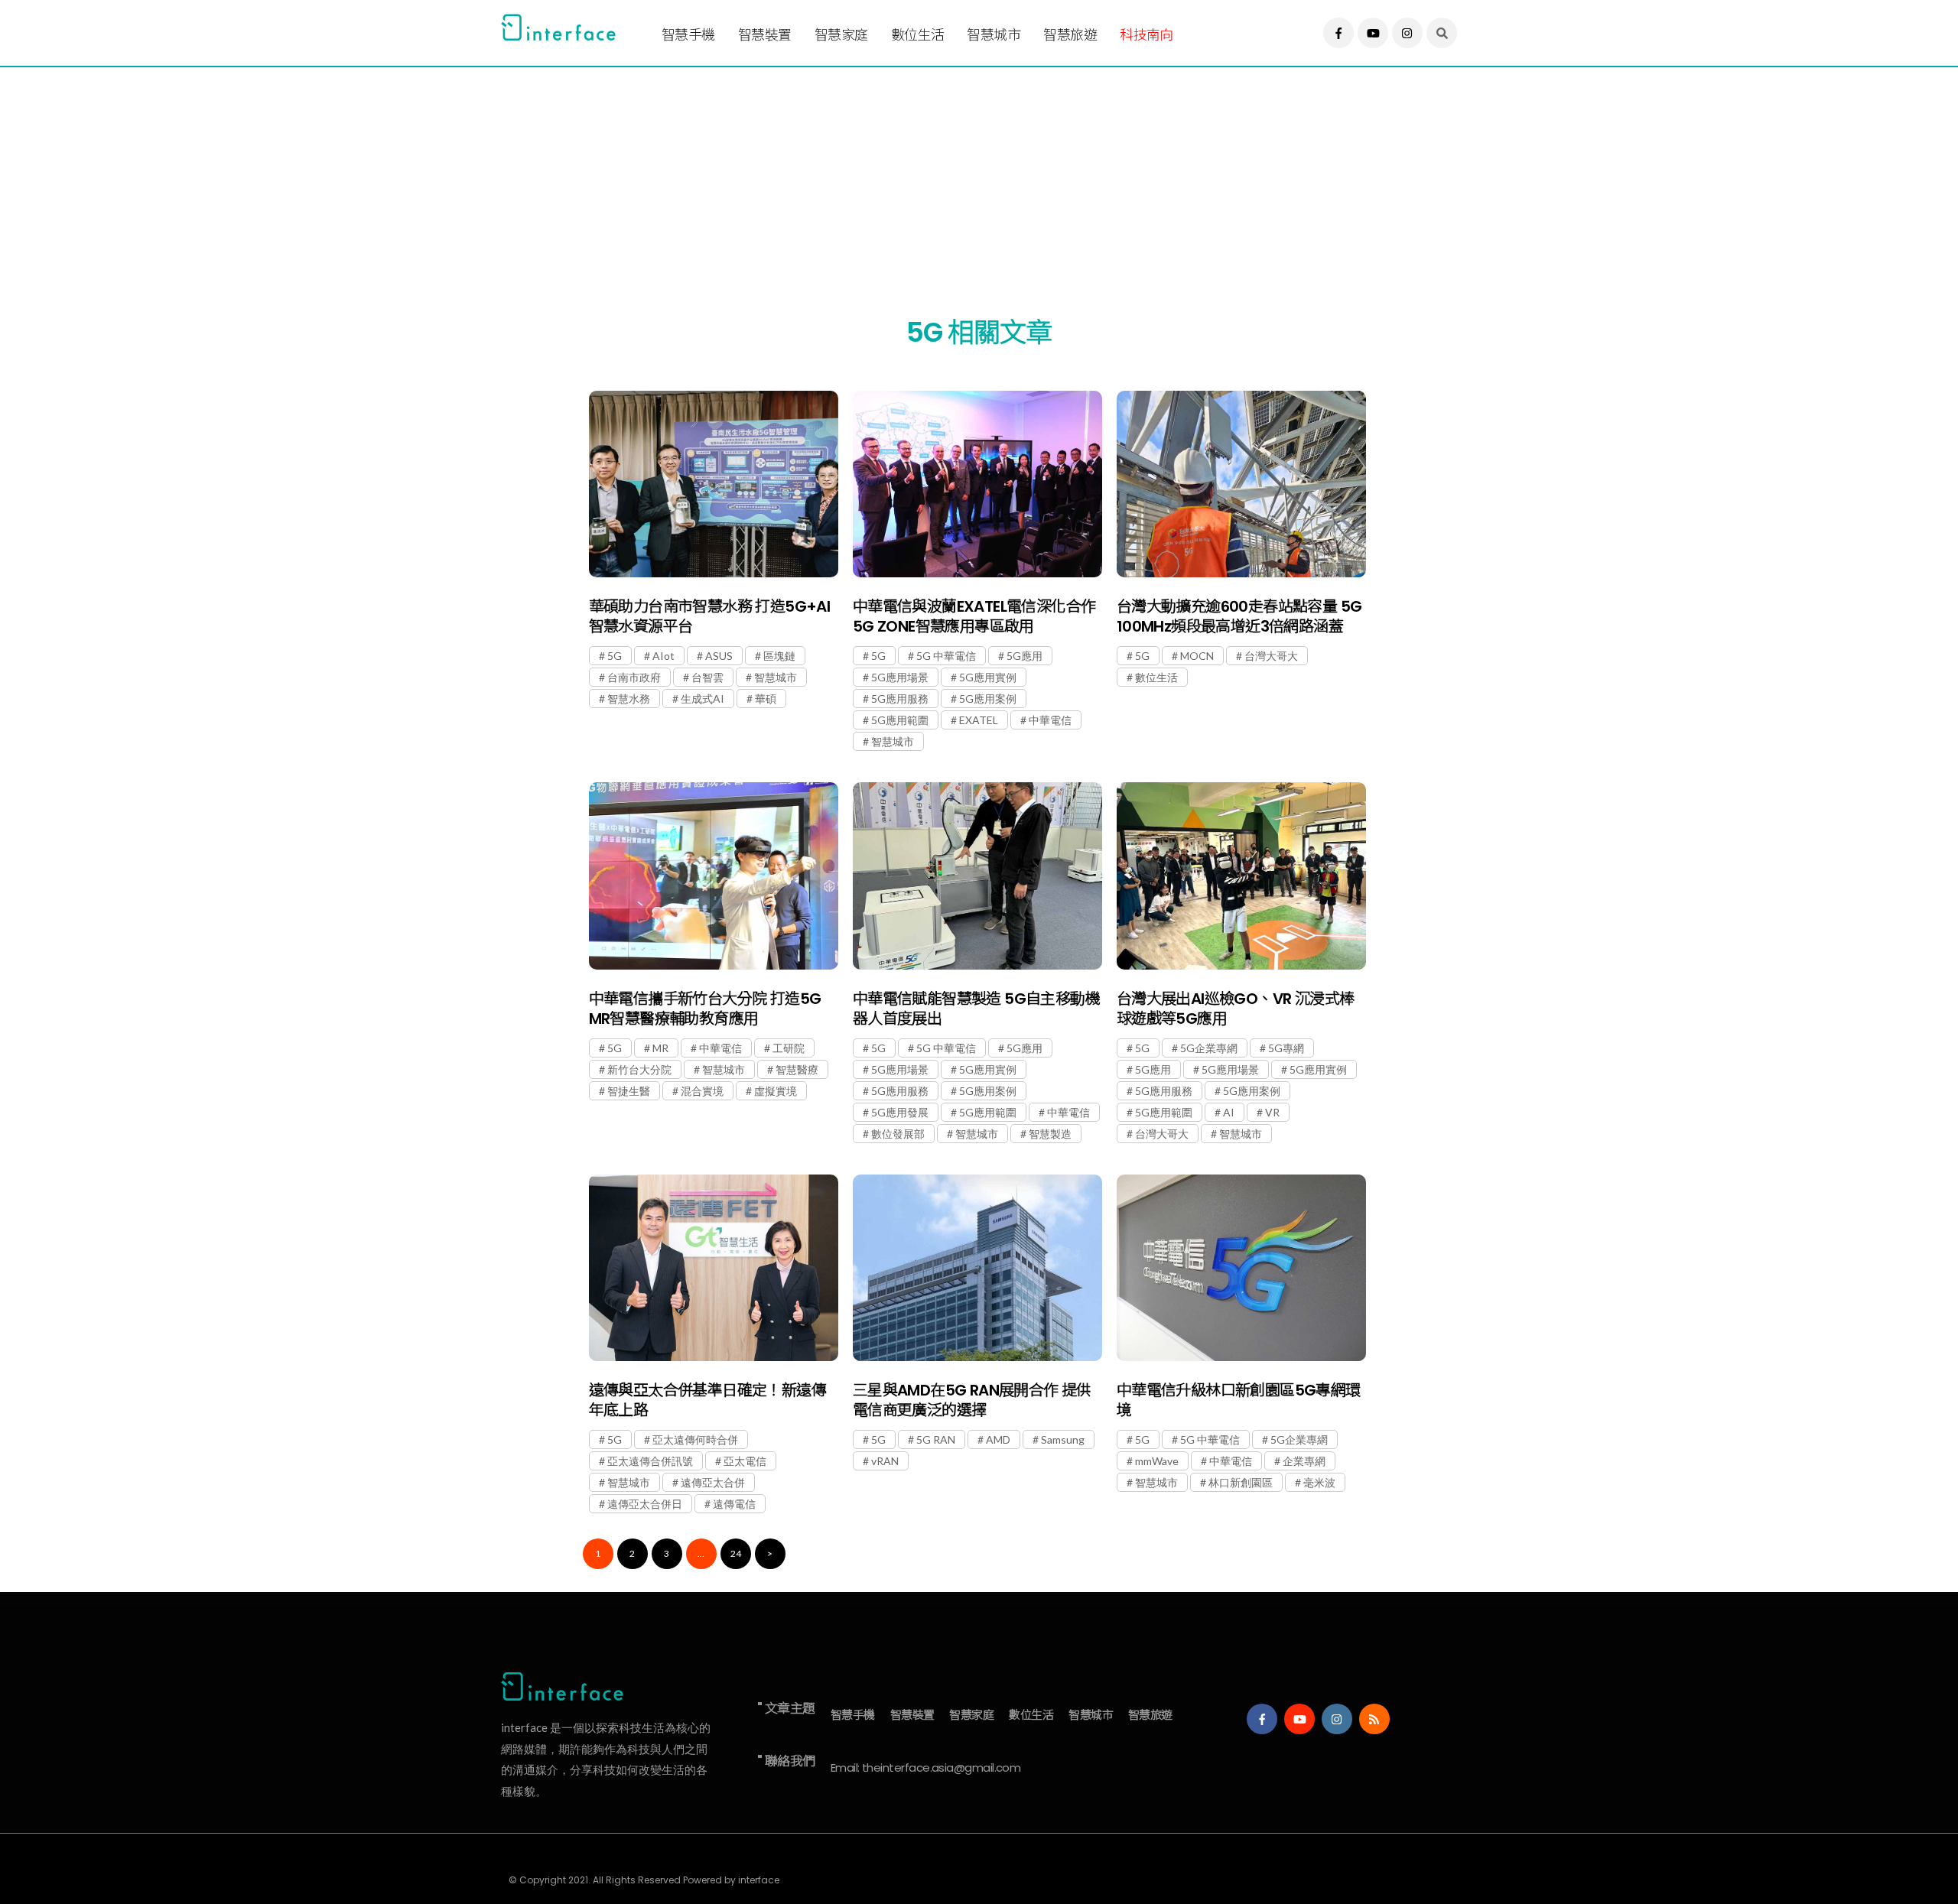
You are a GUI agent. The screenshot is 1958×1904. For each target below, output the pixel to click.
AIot (664, 656)
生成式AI (703, 699)
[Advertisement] (960, 174)
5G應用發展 (900, 1112)
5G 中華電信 (946, 656)
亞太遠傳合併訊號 (650, 1461)
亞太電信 (745, 1461)
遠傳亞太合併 (713, 1482)
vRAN (885, 1461)
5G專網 (1286, 1048)
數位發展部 (898, 1134)
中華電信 (1050, 720)
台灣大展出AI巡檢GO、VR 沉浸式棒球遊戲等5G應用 (1236, 1009)
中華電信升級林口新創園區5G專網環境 (1239, 1400)
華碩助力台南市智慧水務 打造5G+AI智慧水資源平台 (710, 616)
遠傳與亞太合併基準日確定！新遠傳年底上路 (707, 1400)
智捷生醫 (629, 1091)
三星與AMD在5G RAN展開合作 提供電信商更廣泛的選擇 (972, 1400)
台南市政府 (634, 677)
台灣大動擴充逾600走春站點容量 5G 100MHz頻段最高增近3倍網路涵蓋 (1239, 616)
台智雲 (707, 677)
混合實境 (702, 1091)
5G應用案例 (988, 699)
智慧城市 (994, 35)
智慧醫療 (797, 1069)
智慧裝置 (765, 35)
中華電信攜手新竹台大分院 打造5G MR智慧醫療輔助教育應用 (705, 1009)
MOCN (1197, 656)
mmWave (1157, 1461)
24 (736, 1553)
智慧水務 (629, 699)
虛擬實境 (776, 1091)
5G (615, 656)
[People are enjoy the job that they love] (714, 484)
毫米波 (1319, 1482)
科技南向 (1147, 35)
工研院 (789, 1048)
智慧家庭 (841, 35)
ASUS (719, 656)
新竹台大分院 (639, 1069)
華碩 (766, 699)
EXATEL (979, 720)
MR (660, 1048)
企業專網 (1304, 1461)
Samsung (1063, 1439)
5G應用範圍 (900, 720)
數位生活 (918, 35)
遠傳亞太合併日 (645, 1504)
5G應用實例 (988, 677)
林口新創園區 (1241, 1482)
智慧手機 (688, 35)
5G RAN (936, 1439)
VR (1272, 1112)
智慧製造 (1050, 1134)
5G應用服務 (900, 699)
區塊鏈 (779, 656)
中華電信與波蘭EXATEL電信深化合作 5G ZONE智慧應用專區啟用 (974, 616)
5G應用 (1025, 656)
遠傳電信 (734, 1504)
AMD (998, 1439)
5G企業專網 (1209, 1048)
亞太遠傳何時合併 (695, 1439)
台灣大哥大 (1271, 656)
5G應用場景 (900, 677)
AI (1229, 1112)
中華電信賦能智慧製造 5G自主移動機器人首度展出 (976, 1009)
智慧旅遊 (1070, 35)
